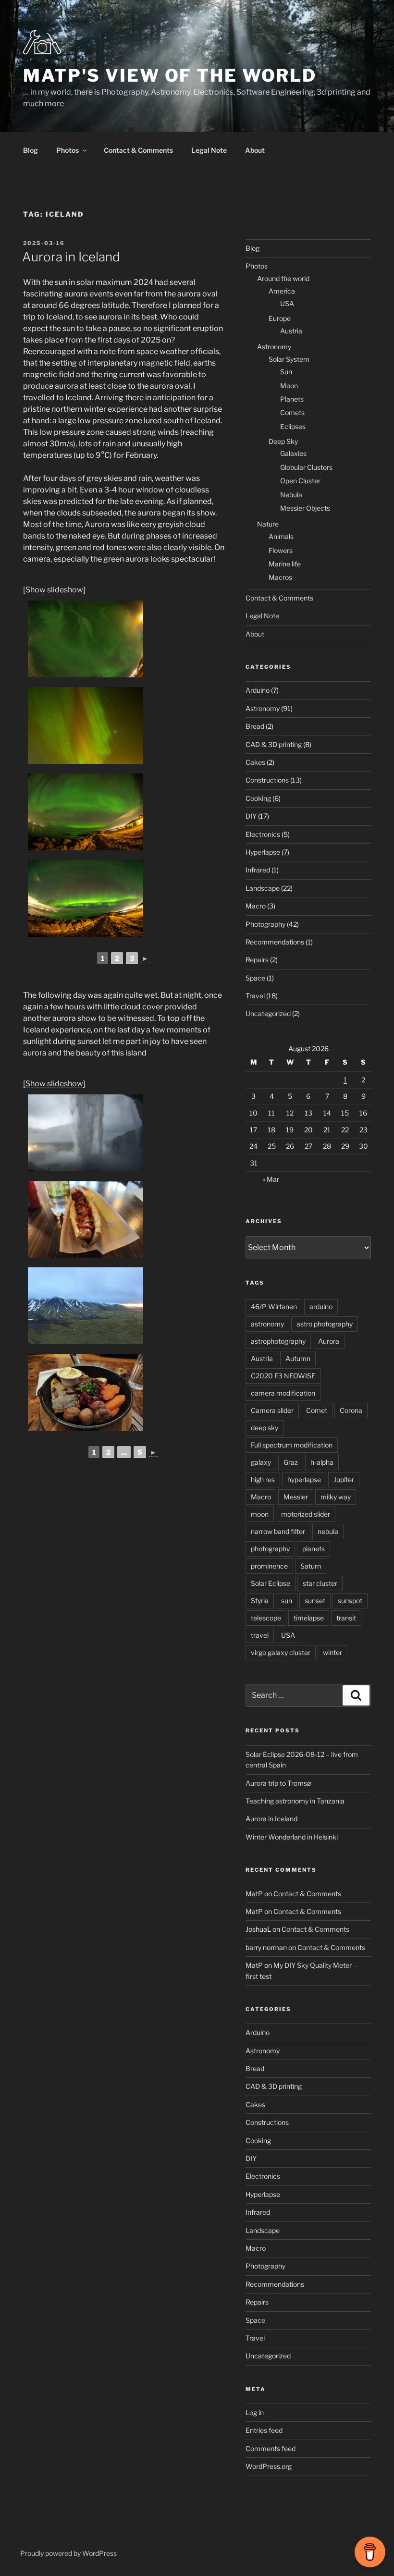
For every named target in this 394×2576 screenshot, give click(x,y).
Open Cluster (300, 481)
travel (260, 1635)
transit (346, 1618)
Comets (292, 412)
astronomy (267, 1324)
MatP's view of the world (170, 75)
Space (255, 978)
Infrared (258, 870)
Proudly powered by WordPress (68, 2553)
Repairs (257, 960)
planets (314, 1549)
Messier (296, 1497)
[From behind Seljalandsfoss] (86, 1133)
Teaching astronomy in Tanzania (295, 1801)
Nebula (291, 495)
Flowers (281, 550)
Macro (256, 906)
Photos (68, 150)
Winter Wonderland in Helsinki (292, 1837)
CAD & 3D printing (274, 744)
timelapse (309, 1618)
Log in (255, 2412)
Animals (281, 536)
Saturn (311, 1566)
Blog (31, 150)
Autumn (298, 1358)
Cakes (255, 762)
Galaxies (293, 453)
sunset (315, 1601)
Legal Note (209, 150)
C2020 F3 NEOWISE (283, 1376)
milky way (336, 1497)
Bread (255, 726)
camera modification (283, 1393)
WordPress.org (269, 2466)
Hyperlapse (263, 852)
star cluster (320, 1583)
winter (332, 1652)
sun (287, 1601)
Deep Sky (283, 441)
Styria (260, 1601)
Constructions (267, 780)
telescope (266, 1618)
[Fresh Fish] (86, 1392)
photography (270, 1549)
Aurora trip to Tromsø (278, 1783)
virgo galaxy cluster (281, 1652)
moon (260, 1514)
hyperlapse (304, 1479)
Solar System (289, 359)
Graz (291, 1462)
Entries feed (264, 2430)
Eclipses (293, 426)
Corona (351, 1410)
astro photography (325, 1324)
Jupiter (344, 1479)
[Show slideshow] (54, 590)
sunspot (350, 1601)
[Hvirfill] (86, 1306)
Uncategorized (268, 1013)
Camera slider (272, 1410)
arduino (321, 1306)
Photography (265, 924)
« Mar (271, 1179)
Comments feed (271, 2448)
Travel (255, 996)
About (255, 150)
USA (287, 303)
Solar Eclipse (271, 1583)
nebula (328, 1531)
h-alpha (322, 1462)
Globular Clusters (306, 467)
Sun (286, 372)
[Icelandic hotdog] (86, 1219)
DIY (251, 816)
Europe (280, 318)
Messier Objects (305, 508)
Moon (289, 386)
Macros (280, 577)
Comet (317, 1410)
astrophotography (278, 1341)
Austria (291, 331)
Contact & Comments (138, 150)
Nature (268, 524)
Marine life (285, 564)
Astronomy (274, 347)
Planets (292, 399)
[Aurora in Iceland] (86, 639)
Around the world (283, 278)
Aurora (329, 1341)
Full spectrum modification (292, 1445)
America (282, 291)
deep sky (265, 1428)
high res (263, 1479)
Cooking (258, 798)
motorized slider (306, 1514)
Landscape (263, 888)
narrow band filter (278, 1531)
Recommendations (275, 942)
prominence (269, 1566)
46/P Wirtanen (274, 1306)
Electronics (263, 834)
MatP (254, 1894)
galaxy (261, 1462)
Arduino (258, 690)
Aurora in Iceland (71, 257)
